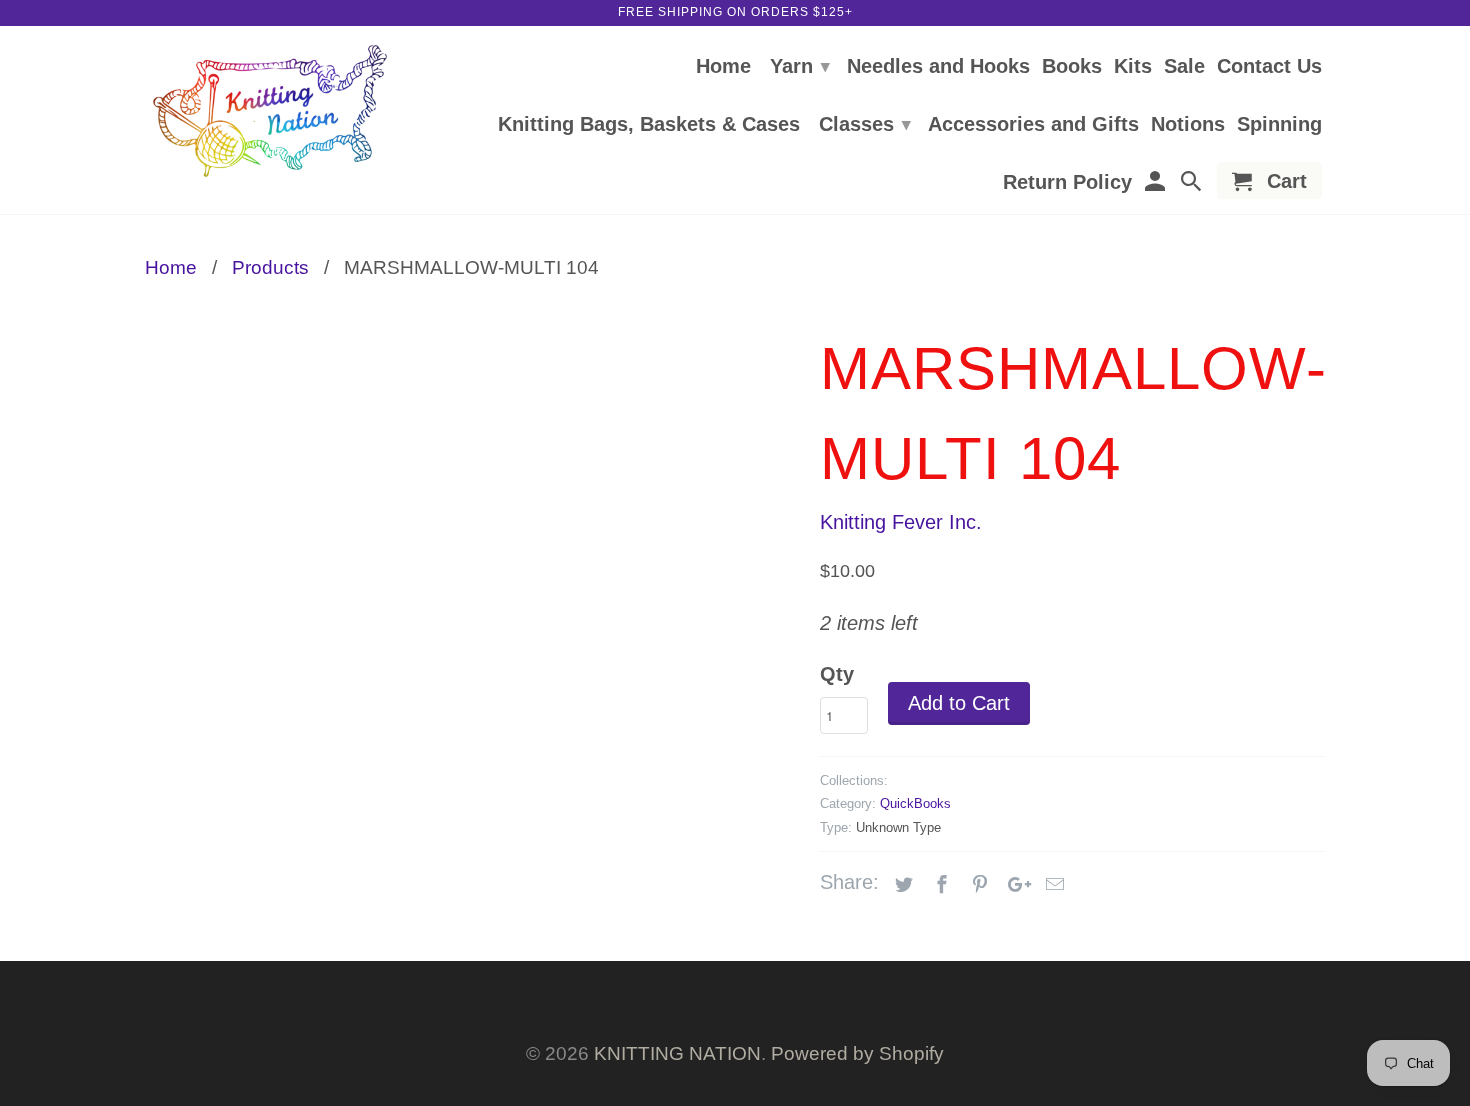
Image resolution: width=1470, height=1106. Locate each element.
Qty (837, 674)
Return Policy (1067, 183)
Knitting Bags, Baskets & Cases (649, 125)
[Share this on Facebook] (939, 885)
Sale (1184, 67)
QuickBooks (915, 803)
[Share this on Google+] (1014, 885)
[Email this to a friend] (1052, 885)
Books (1072, 67)
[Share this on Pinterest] (977, 885)
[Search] (1193, 184)
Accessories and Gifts (1033, 125)
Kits (1133, 67)
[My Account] (1156, 184)
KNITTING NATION (677, 1053)
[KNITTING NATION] (270, 111)
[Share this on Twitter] (901, 885)
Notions (1188, 125)
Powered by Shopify (857, 1053)
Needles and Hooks (938, 67)
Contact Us (1269, 67)
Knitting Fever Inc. (901, 522)
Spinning (1279, 125)
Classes (865, 124)
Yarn (800, 66)
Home (723, 67)
